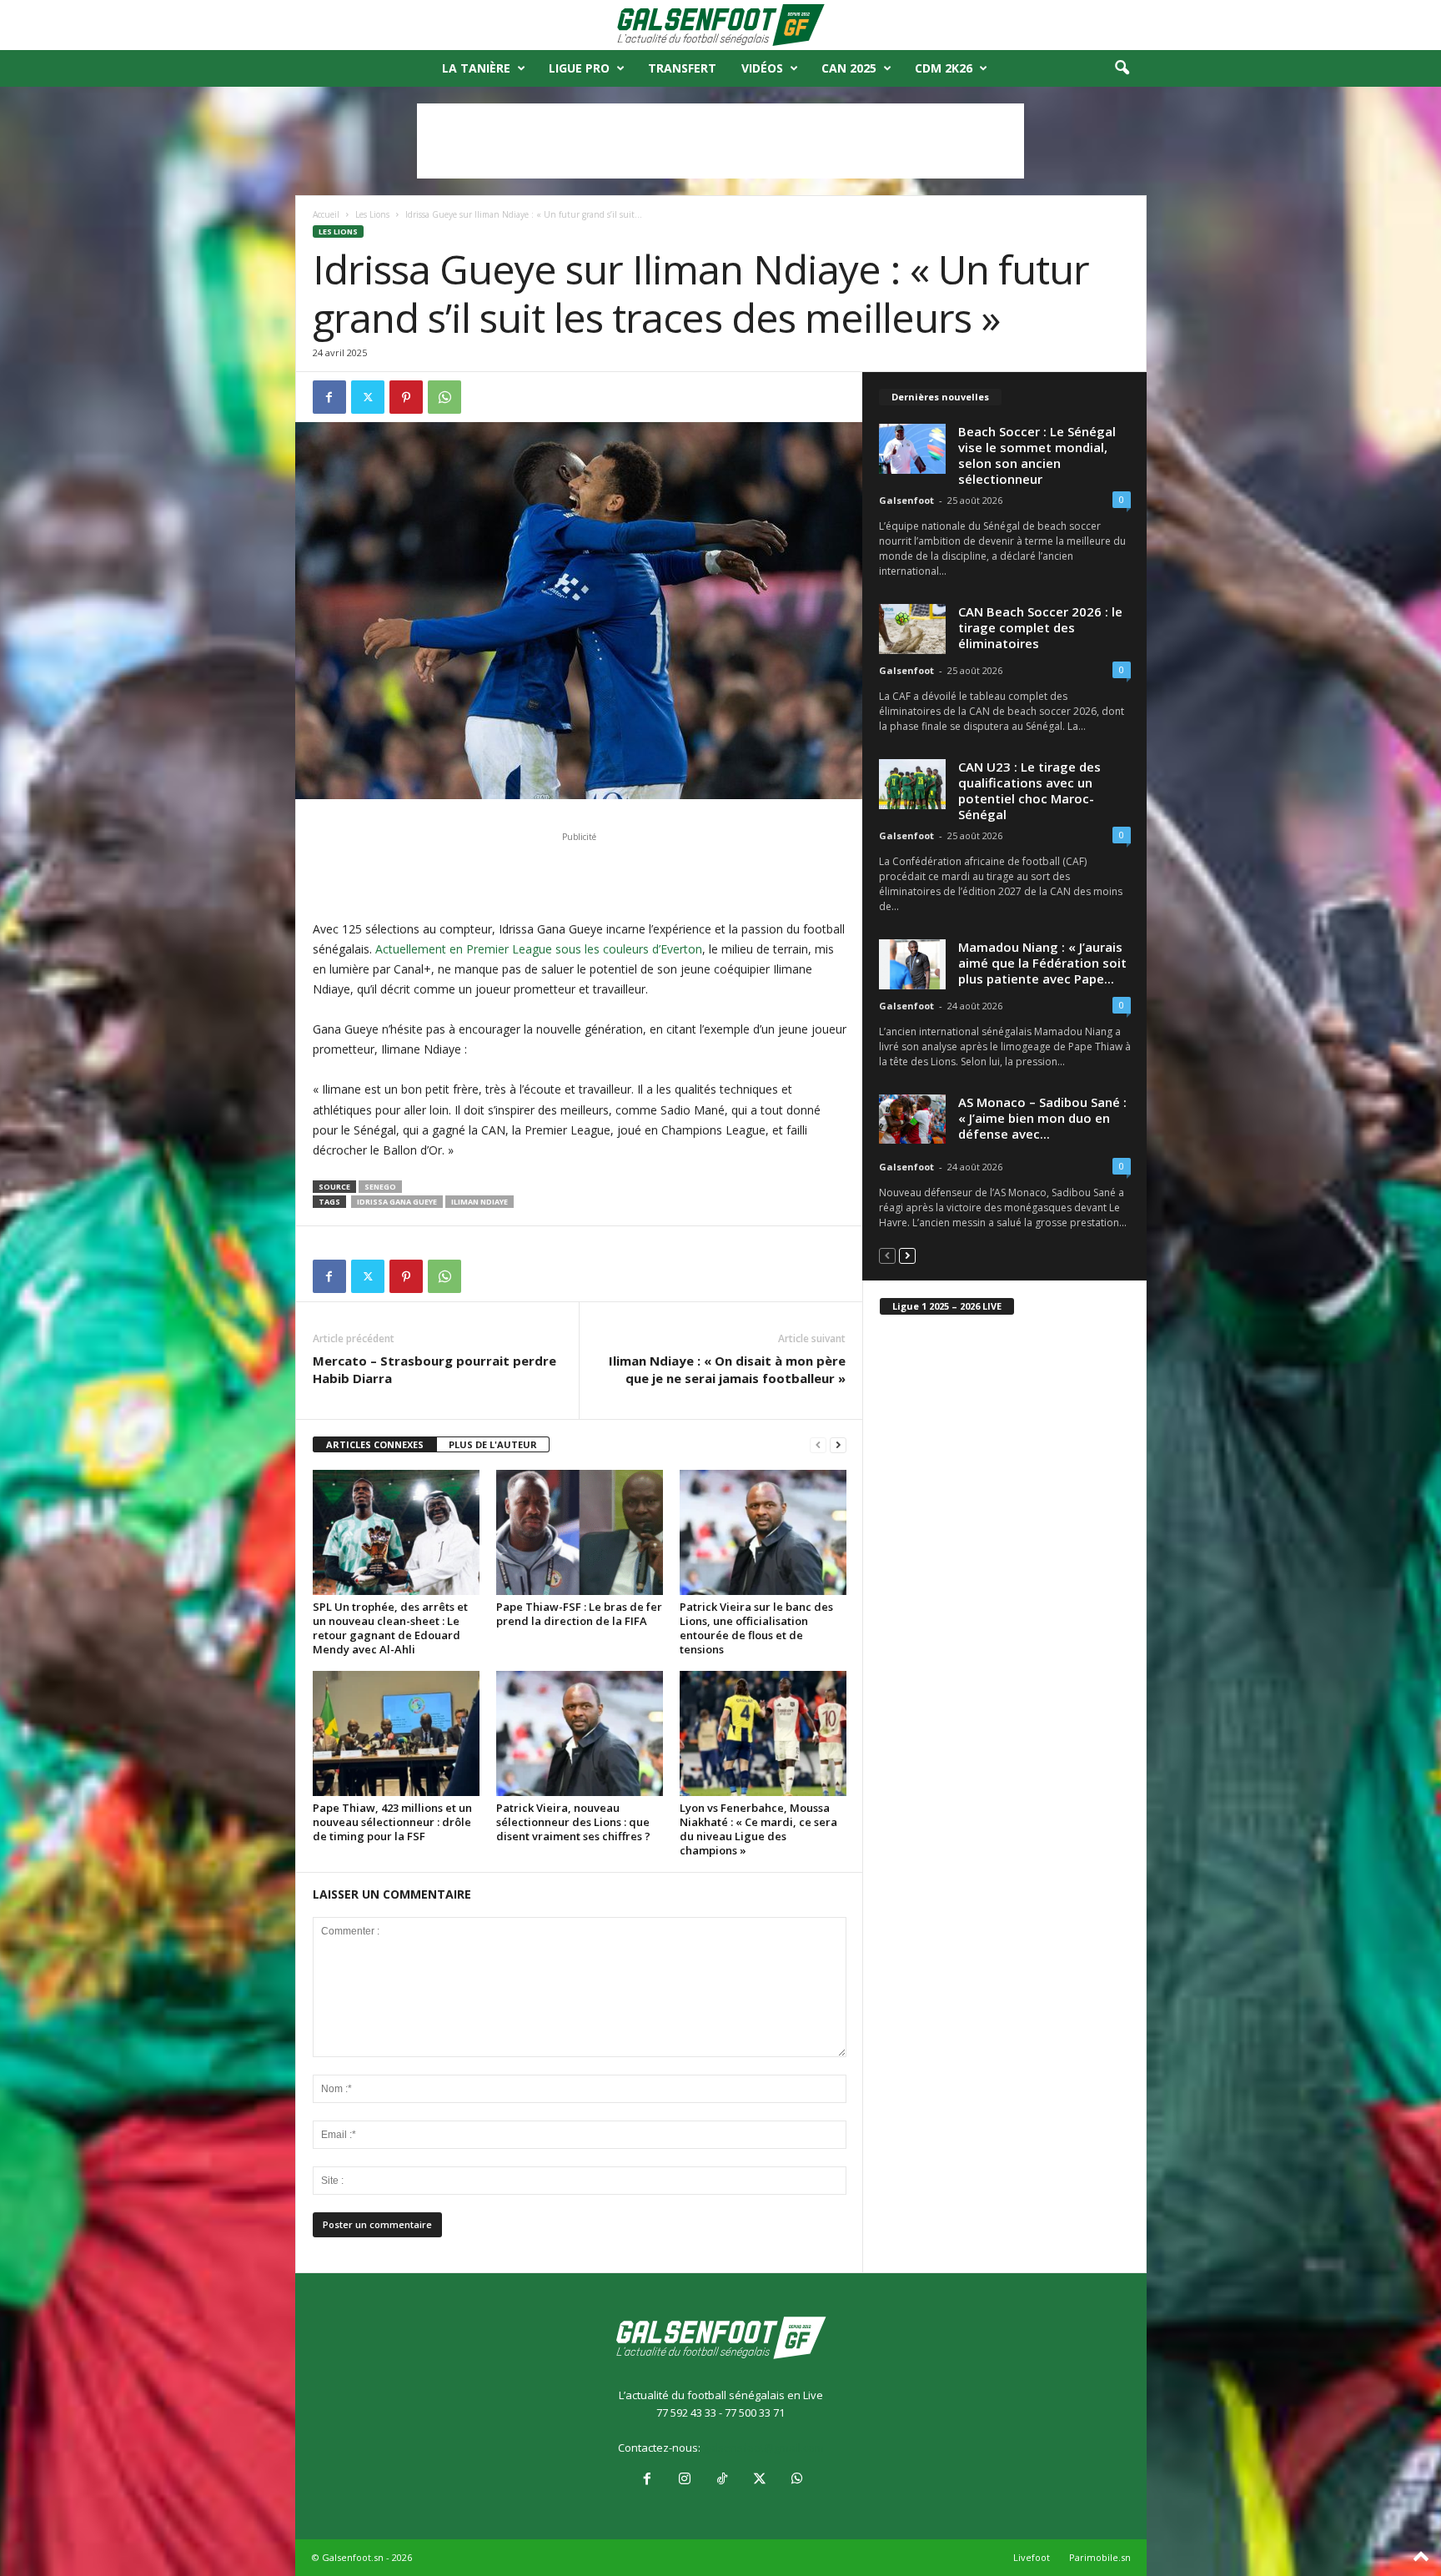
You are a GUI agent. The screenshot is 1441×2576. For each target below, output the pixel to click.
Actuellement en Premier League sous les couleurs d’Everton (539, 949)
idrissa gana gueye (397, 1202)
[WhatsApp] (444, 397)
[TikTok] (722, 2480)
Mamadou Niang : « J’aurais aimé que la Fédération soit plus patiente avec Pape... (1042, 963)
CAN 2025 (849, 68)
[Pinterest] (406, 397)
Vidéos (762, 68)
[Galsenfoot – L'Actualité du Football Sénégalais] (720, 25)
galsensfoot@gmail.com (763, 2448)
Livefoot (1032, 2557)
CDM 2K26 (944, 68)
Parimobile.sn (1100, 2557)
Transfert (682, 68)
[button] (1122, 68)
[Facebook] (329, 397)
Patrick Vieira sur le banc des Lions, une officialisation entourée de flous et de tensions (756, 1628)
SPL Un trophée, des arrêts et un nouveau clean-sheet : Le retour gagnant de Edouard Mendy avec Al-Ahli (390, 1628)
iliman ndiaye (479, 1202)
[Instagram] (684, 2480)
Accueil (326, 214)
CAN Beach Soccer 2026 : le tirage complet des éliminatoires (1040, 627)
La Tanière (476, 68)
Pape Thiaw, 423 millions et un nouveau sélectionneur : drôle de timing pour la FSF (392, 1822)
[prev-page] (818, 1445)
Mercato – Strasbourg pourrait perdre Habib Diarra (434, 1369)
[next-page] (838, 1445)
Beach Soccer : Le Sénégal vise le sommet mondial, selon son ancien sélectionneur (1037, 455)
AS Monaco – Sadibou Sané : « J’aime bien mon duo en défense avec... (1042, 1118)
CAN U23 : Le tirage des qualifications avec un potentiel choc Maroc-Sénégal (1029, 790)
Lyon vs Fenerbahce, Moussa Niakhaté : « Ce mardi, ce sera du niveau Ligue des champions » (758, 1829)
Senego (380, 1187)
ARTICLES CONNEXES (375, 1444)
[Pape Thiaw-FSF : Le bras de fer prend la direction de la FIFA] (580, 1532)
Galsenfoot (906, 500)
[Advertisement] (720, 141)
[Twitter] (368, 397)
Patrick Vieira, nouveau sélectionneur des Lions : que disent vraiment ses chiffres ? (573, 1822)
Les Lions (372, 214)
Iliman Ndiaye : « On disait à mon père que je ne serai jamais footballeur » (727, 1369)
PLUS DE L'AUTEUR (493, 1444)
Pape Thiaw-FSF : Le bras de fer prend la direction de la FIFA (579, 1614)
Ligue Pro (579, 68)
